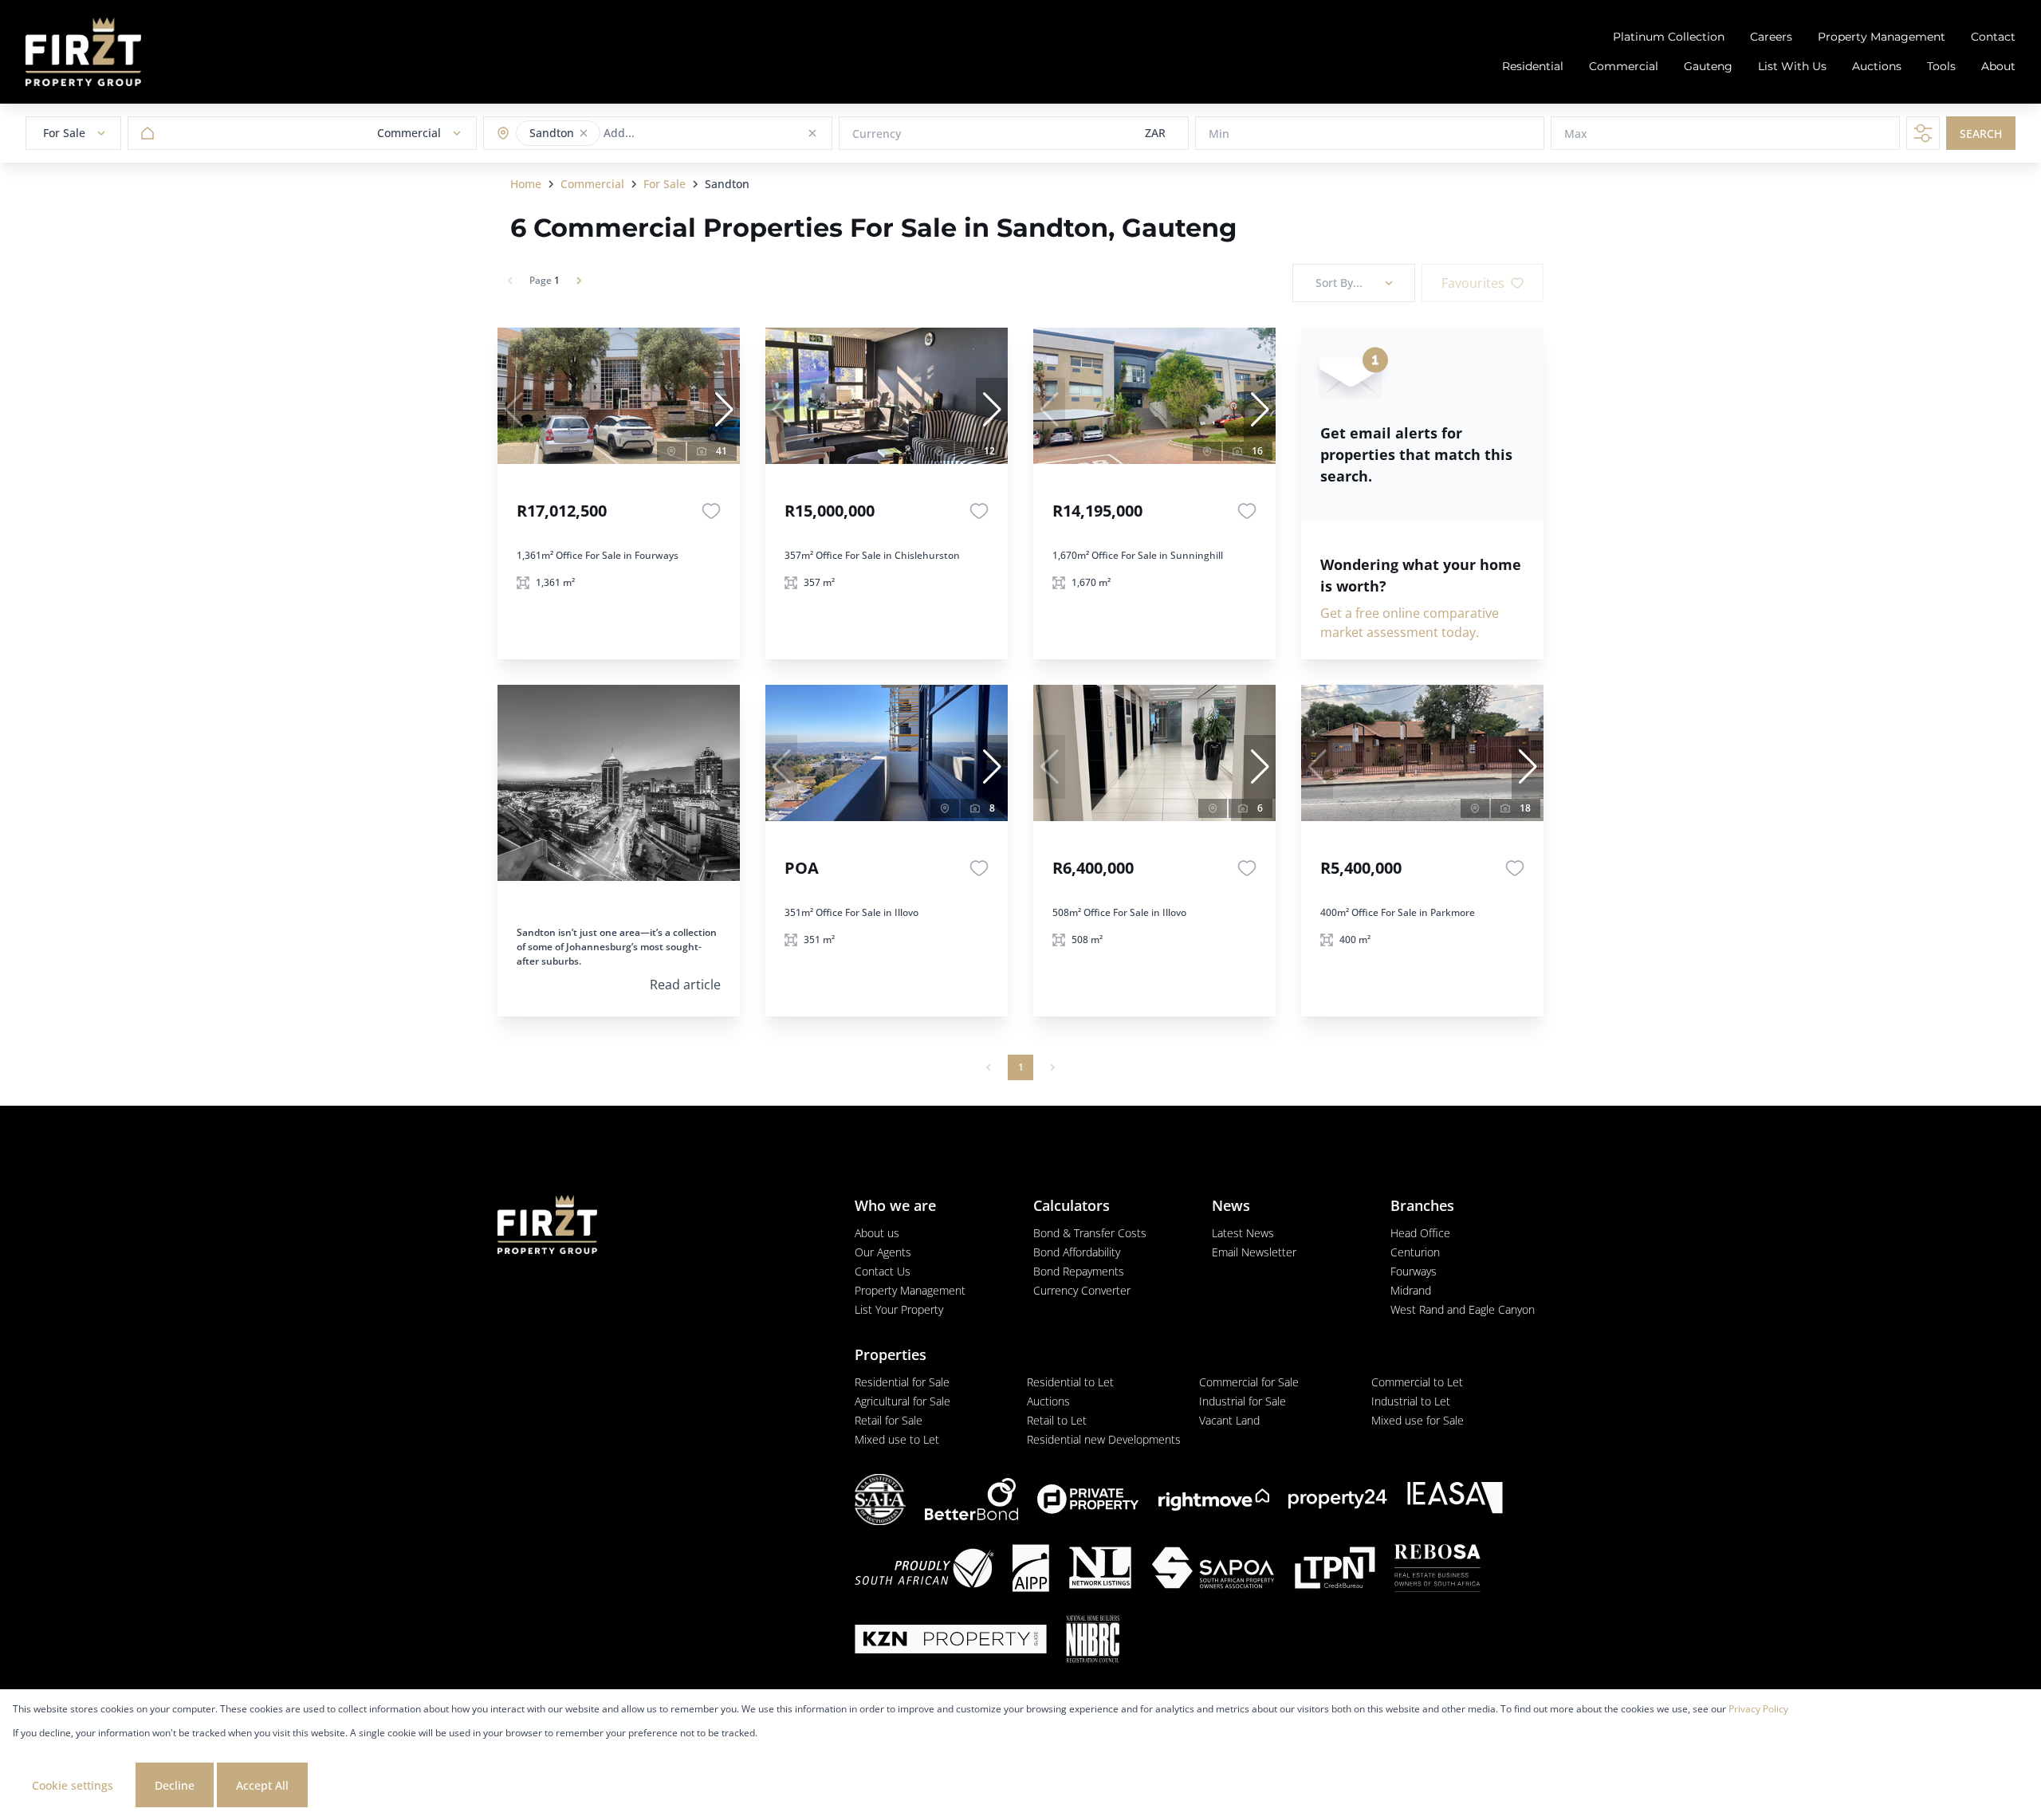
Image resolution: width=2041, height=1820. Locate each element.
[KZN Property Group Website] (951, 1641)
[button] (584, 133)
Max (1576, 134)
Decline (175, 1785)
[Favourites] (711, 511)
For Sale (665, 184)
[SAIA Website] (880, 1500)
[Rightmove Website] (1214, 1500)
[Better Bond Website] (971, 1499)
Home (526, 184)
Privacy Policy (1758, 1709)
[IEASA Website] (1455, 1500)
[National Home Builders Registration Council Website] (1093, 1641)
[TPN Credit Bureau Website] (1335, 1570)
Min (1219, 134)
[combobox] (666, 134)
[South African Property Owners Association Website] (1213, 1570)
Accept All (262, 1785)
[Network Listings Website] (1100, 1570)
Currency (877, 134)
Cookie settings (73, 1785)
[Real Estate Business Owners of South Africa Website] (1437, 1570)
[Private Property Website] (1088, 1500)
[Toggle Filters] (1923, 133)
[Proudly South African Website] (924, 1570)
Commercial (592, 184)
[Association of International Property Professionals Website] (1031, 1570)
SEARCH (1981, 134)
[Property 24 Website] (1338, 1499)
